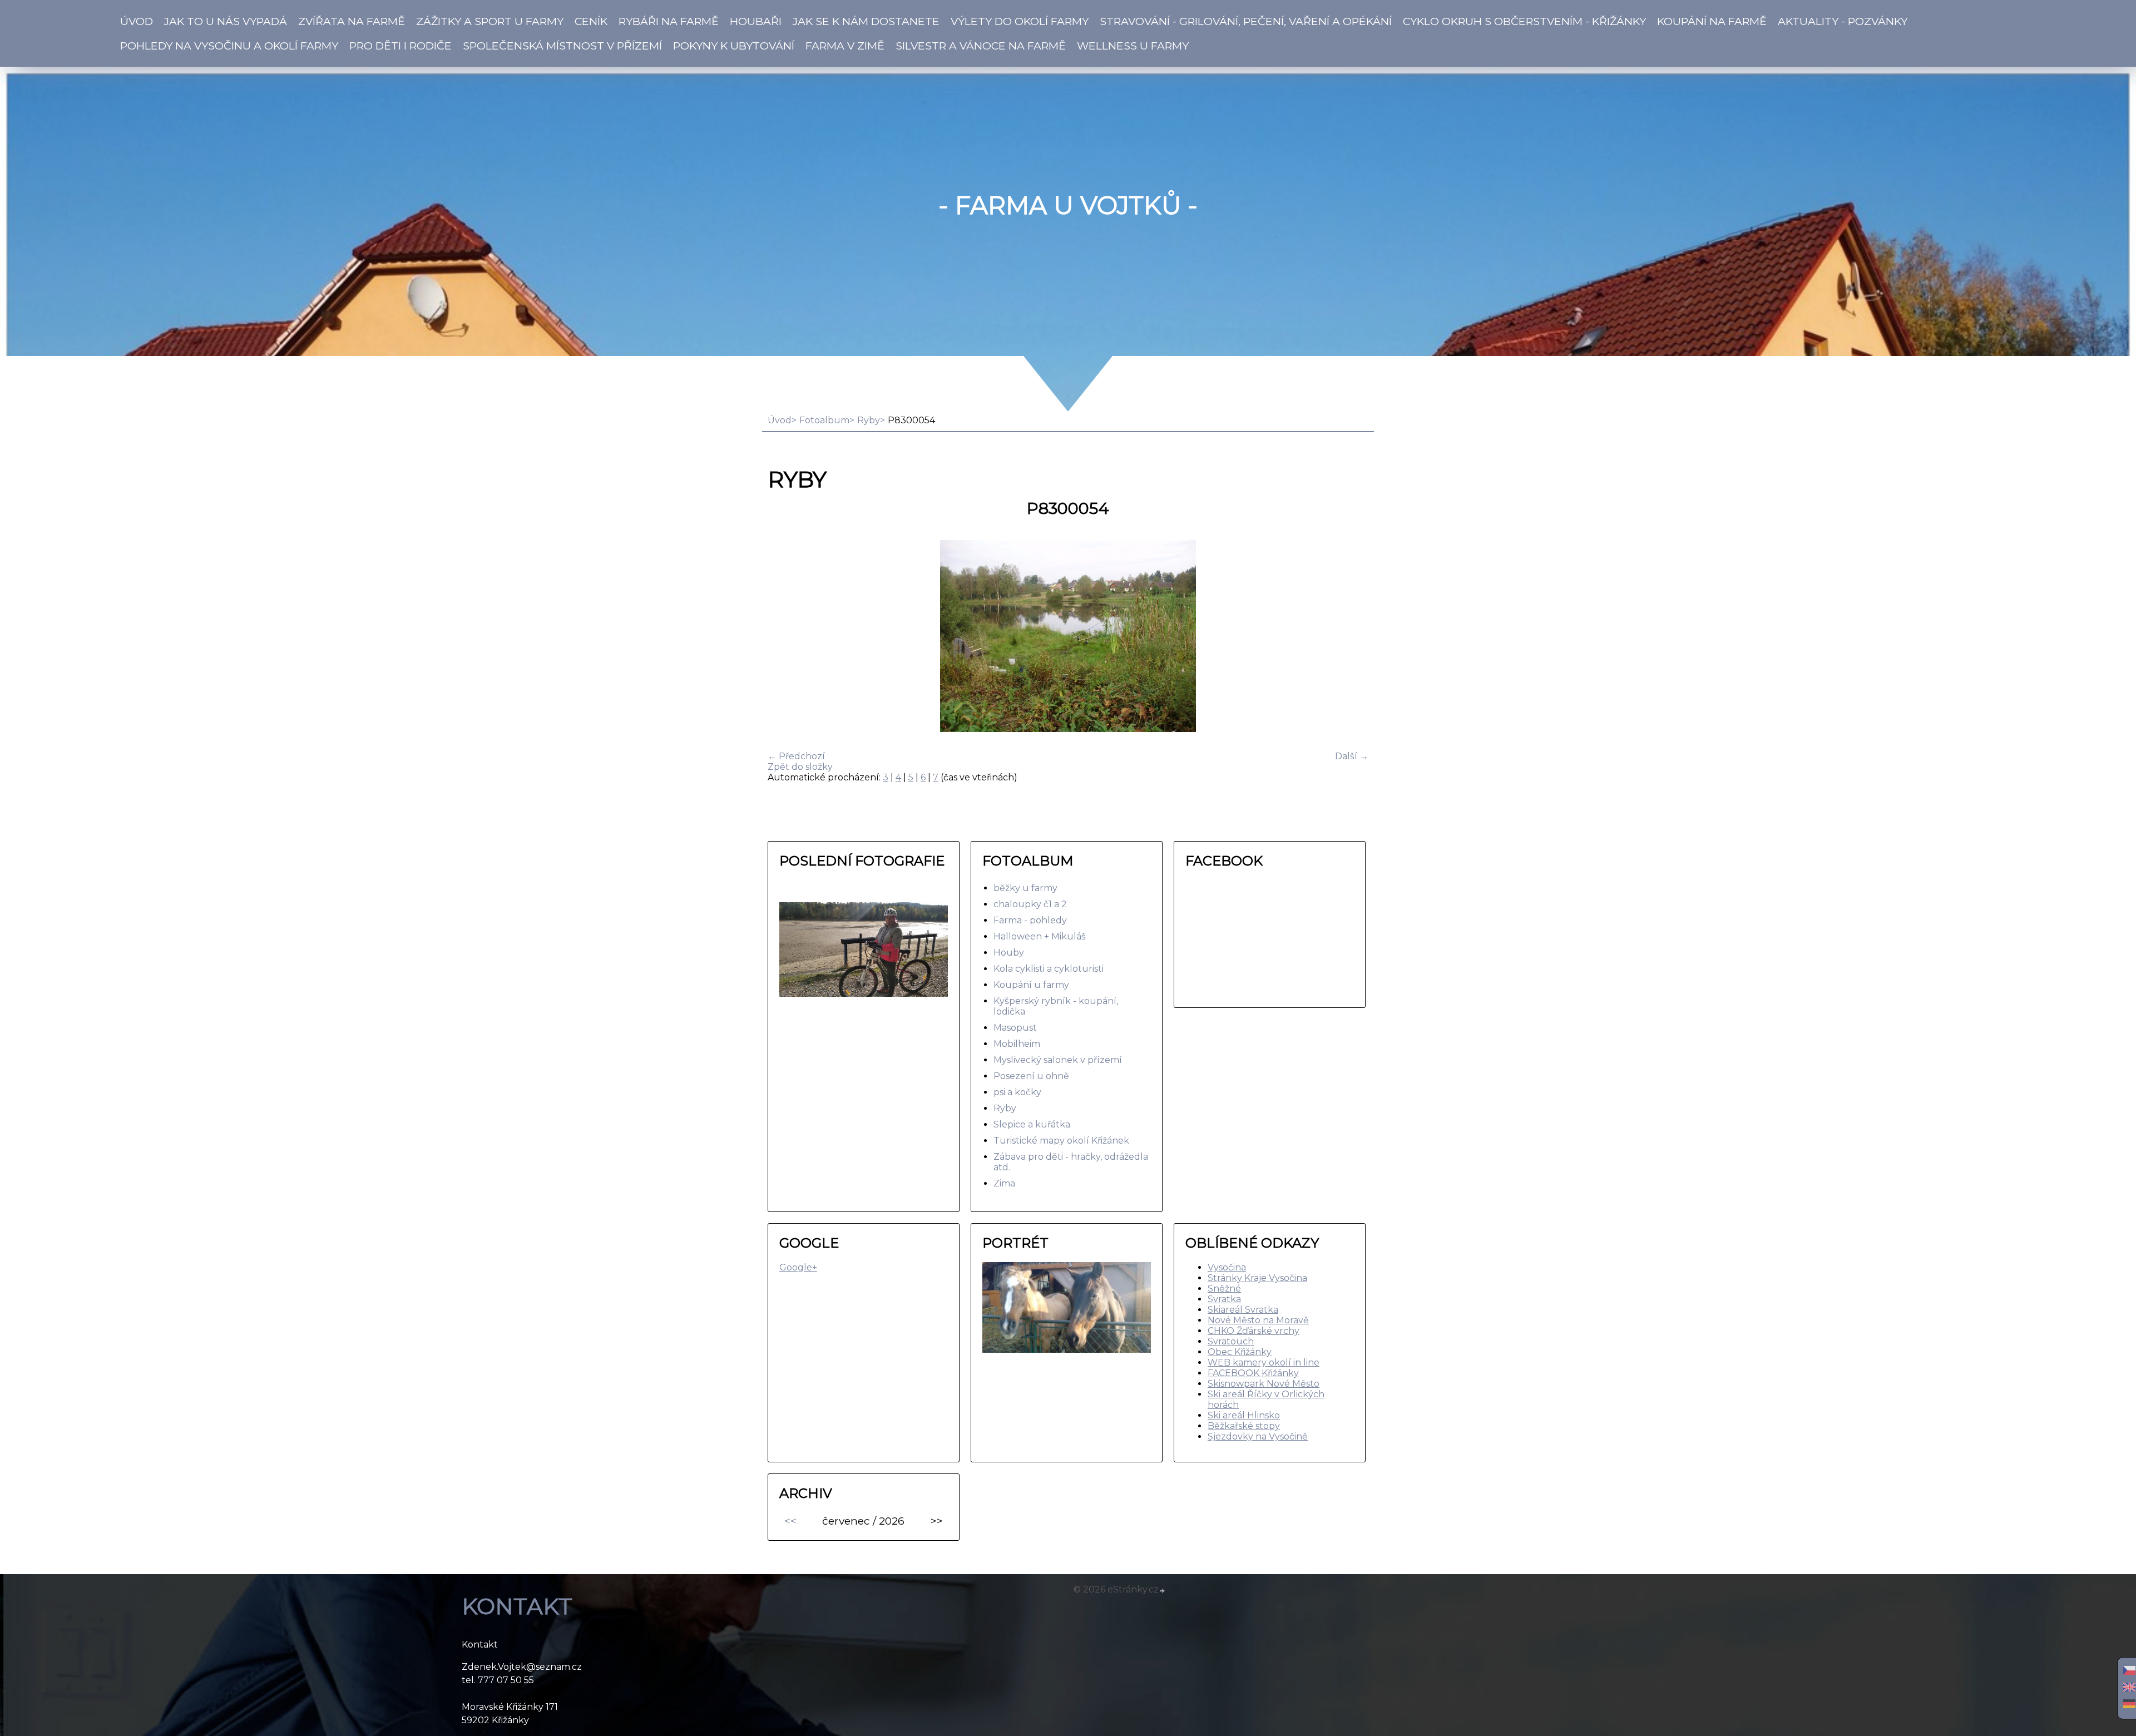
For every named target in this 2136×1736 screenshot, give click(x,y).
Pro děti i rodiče (400, 46)
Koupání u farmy (1031, 985)
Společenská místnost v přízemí (562, 46)
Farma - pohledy (1030, 920)
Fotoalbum (824, 420)
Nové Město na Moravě (1258, 1320)
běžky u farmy (1025, 888)
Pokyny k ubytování (734, 46)
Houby (1009, 953)
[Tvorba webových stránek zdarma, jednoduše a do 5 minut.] (1163, 1591)
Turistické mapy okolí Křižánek (1061, 1141)
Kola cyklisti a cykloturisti (1049, 969)
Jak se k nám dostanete (866, 21)
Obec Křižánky (1240, 1352)
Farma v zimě (845, 46)
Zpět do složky (800, 767)
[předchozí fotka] (786, 637)
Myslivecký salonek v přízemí (1058, 1060)
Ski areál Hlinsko (1244, 1415)
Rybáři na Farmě (669, 21)
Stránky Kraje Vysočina (1257, 1278)
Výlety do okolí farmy (1020, 21)
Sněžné (1224, 1289)
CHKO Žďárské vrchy (1254, 1331)
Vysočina (1227, 1267)
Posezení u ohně (1031, 1076)
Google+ (798, 1267)
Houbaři (756, 21)
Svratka (1224, 1299)
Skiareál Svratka (1243, 1310)
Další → (1352, 756)
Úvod (137, 21)
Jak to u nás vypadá (226, 21)
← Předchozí (796, 756)
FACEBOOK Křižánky (1253, 1373)
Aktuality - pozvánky (1843, 21)
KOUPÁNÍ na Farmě (1712, 21)
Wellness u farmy (1133, 46)
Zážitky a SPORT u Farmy (490, 21)
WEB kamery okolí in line (1264, 1362)
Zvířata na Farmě (352, 21)
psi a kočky (1017, 1092)
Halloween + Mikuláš (1040, 936)
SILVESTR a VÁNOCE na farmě (981, 46)
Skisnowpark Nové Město (1264, 1384)
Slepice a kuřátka (1032, 1124)
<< (790, 1521)
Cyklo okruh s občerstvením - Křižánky (1524, 21)
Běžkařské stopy (1244, 1426)
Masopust (1015, 1028)
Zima (1004, 1183)
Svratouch (1231, 1341)
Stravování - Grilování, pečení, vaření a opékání (1246, 21)
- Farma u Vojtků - (1068, 205)
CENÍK (591, 21)
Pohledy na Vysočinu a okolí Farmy (229, 46)
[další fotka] (1350, 637)
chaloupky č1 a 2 (1030, 904)
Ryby (869, 420)
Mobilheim (1017, 1044)
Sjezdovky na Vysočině (1258, 1436)
